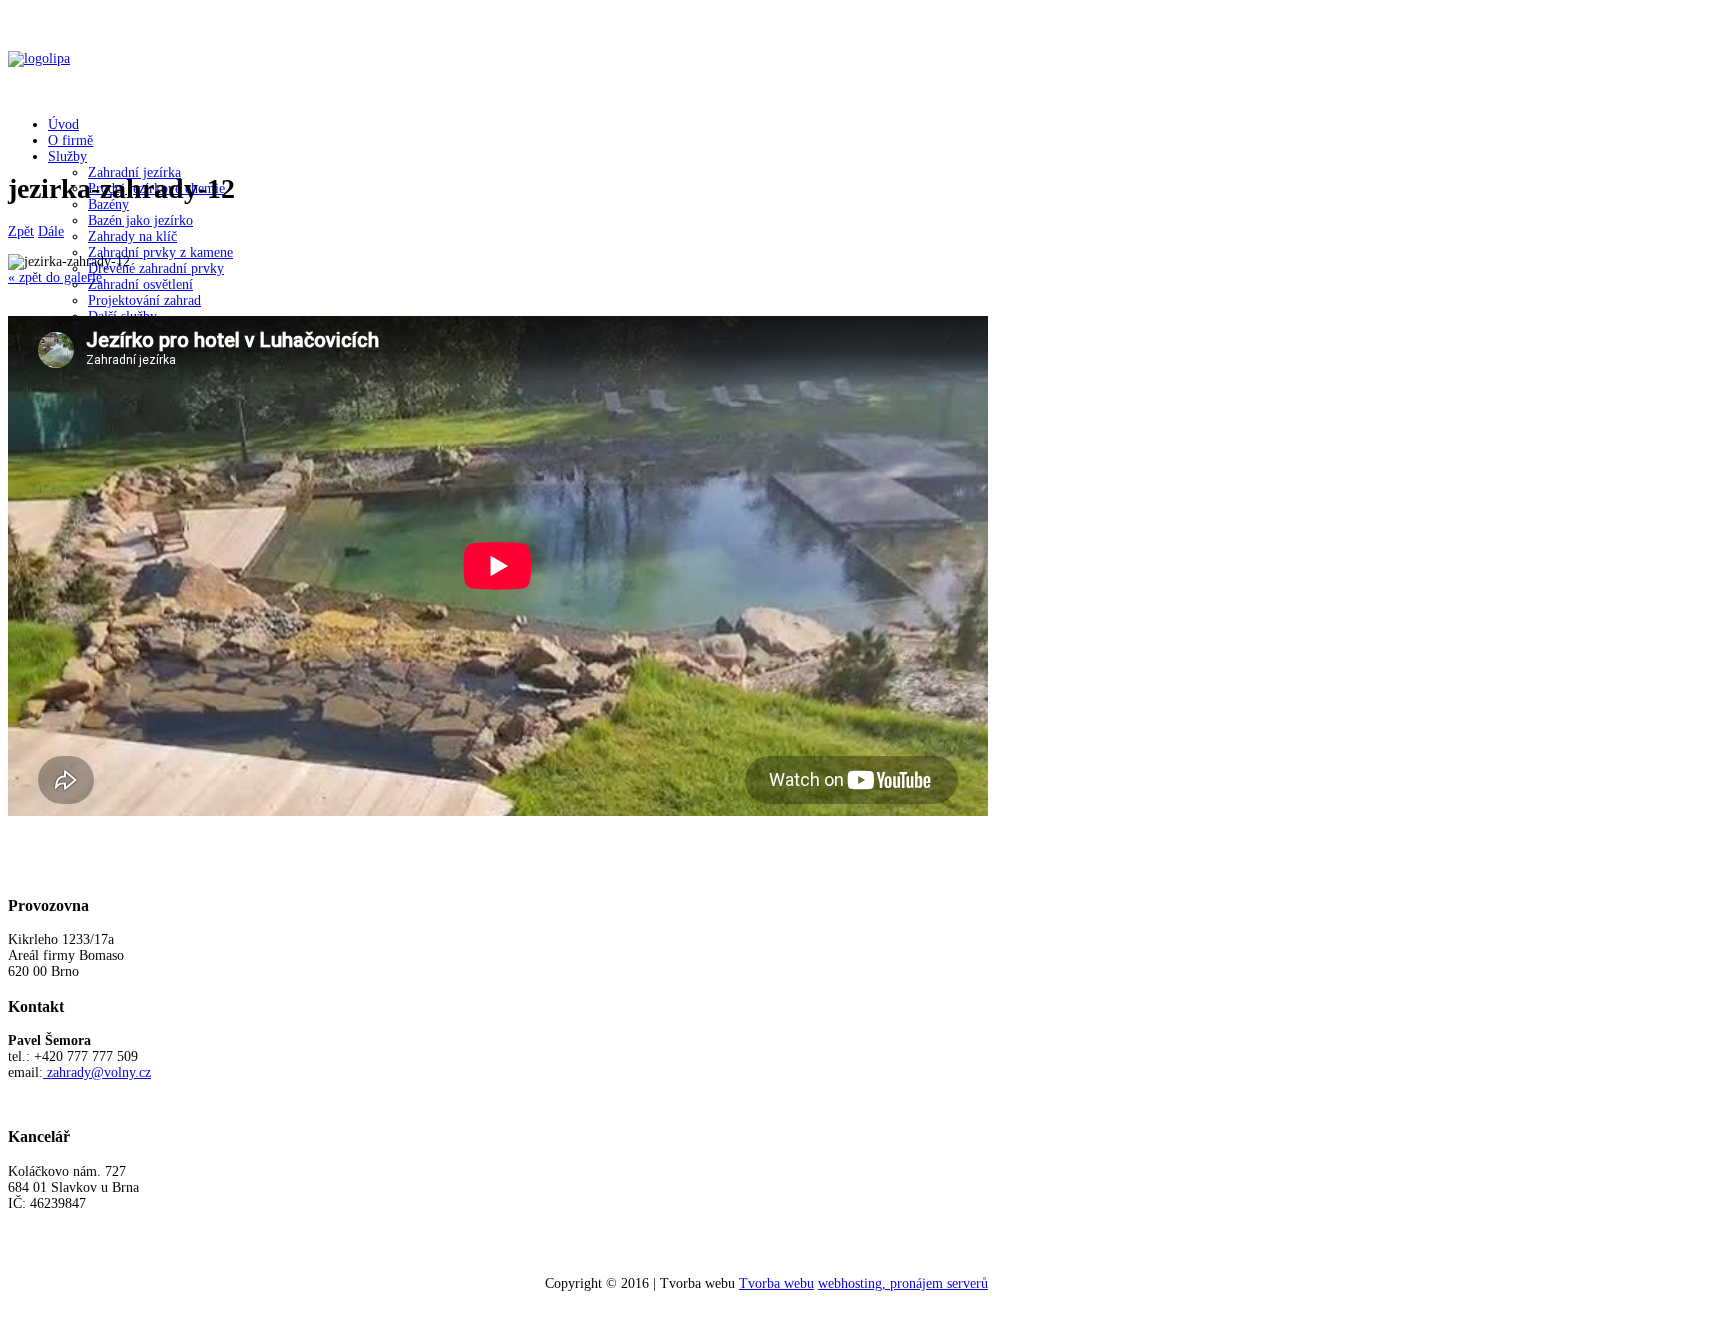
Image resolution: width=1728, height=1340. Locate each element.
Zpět (21, 231)
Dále (51, 231)
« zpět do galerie (55, 277)
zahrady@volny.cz (99, 1072)
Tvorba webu (776, 1283)
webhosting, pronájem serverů (903, 1283)
